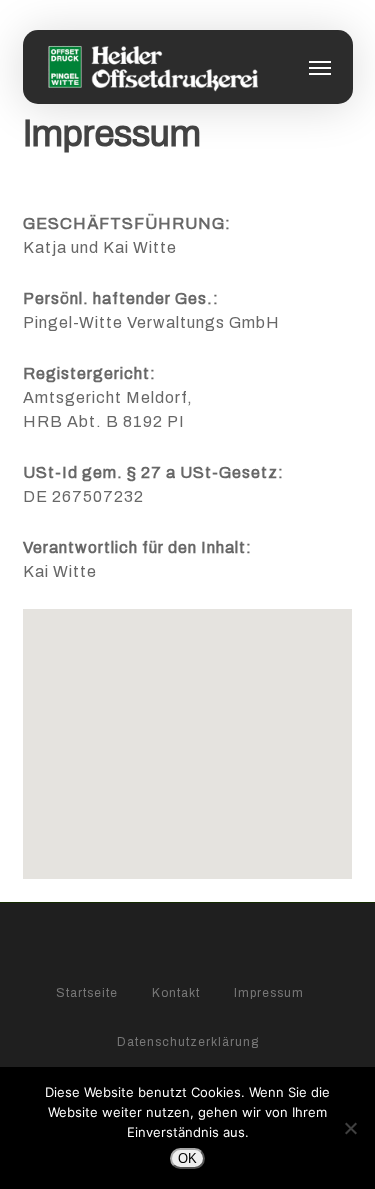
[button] (320, 67)
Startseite (87, 992)
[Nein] (350, 1128)
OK (187, 1158)
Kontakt (176, 992)
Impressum (269, 992)
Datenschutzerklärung (188, 1041)
